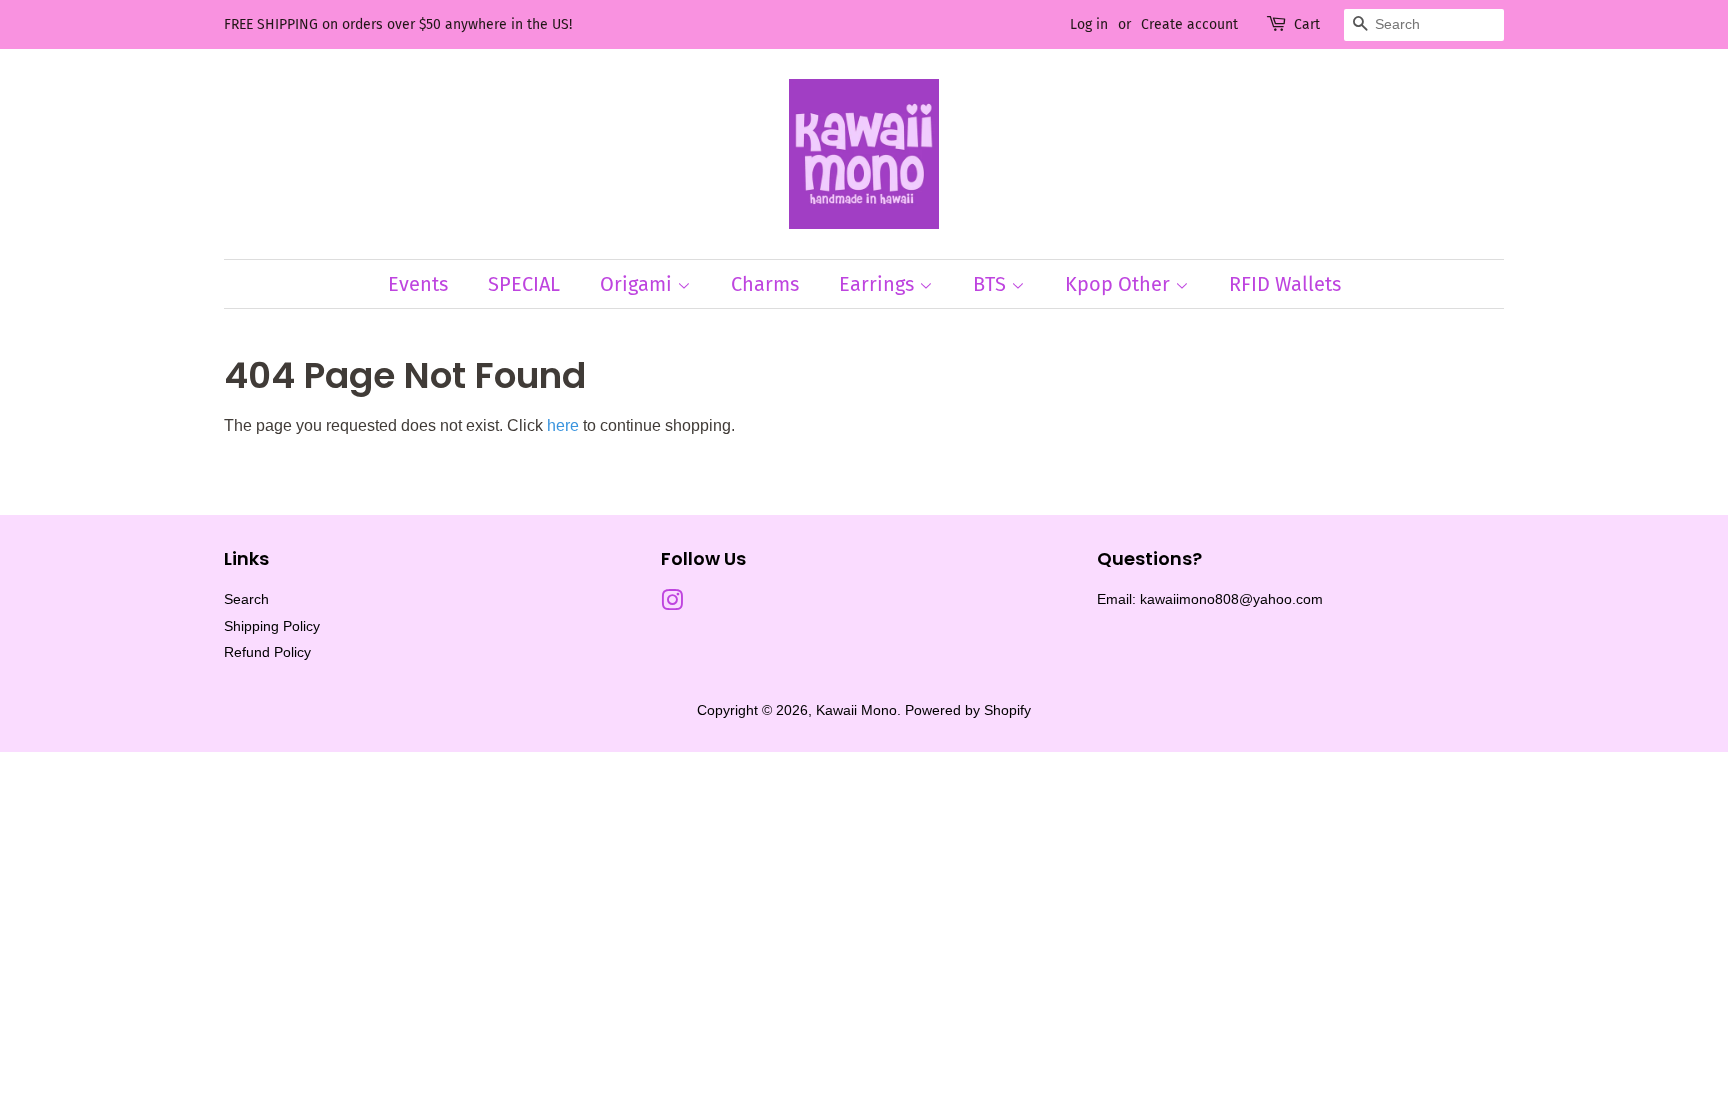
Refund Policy (267, 652)
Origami (638, 284)
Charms (765, 284)
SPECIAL (524, 284)
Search (246, 599)
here (563, 425)
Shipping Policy (272, 626)
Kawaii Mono (856, 710)
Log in (1089, 24)
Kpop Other (1120, 284)
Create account (1189, 24)
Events (418, 284)
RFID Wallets (1285, 284)
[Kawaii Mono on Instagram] (672, 604)
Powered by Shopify (968, 710)
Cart (1307, 24)
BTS (992, 284)
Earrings (879, 284)
